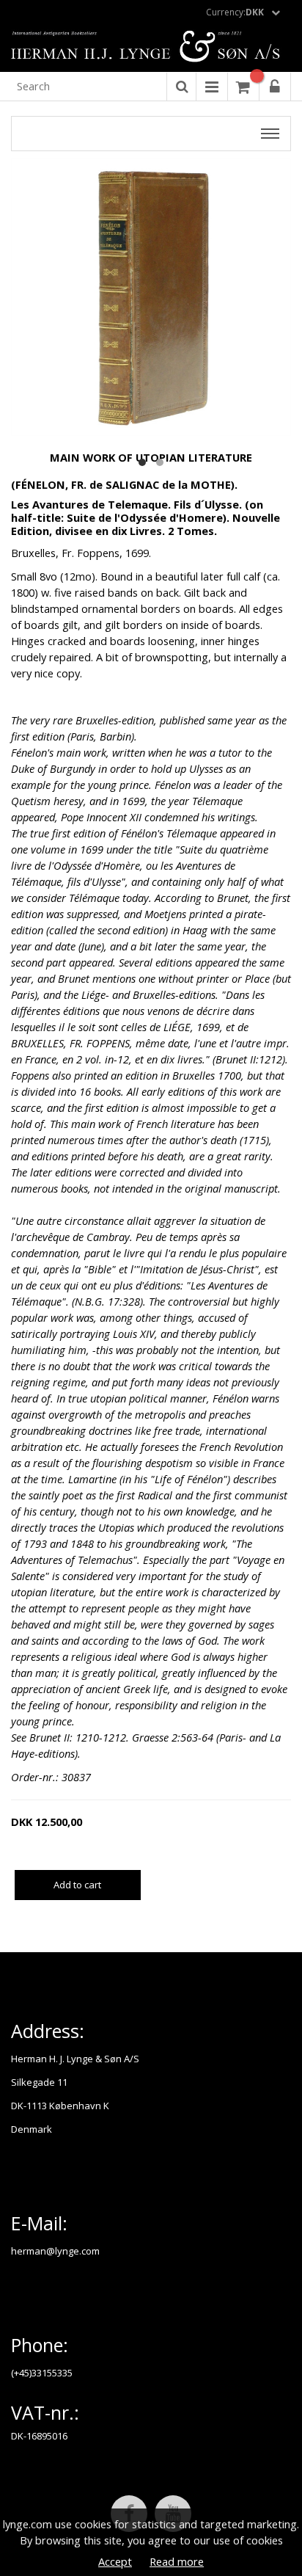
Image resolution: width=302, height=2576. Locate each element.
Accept (115, 2561)
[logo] (151, 48)
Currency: (235, 12)
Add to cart (77, 1885)
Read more (177, 2561)
